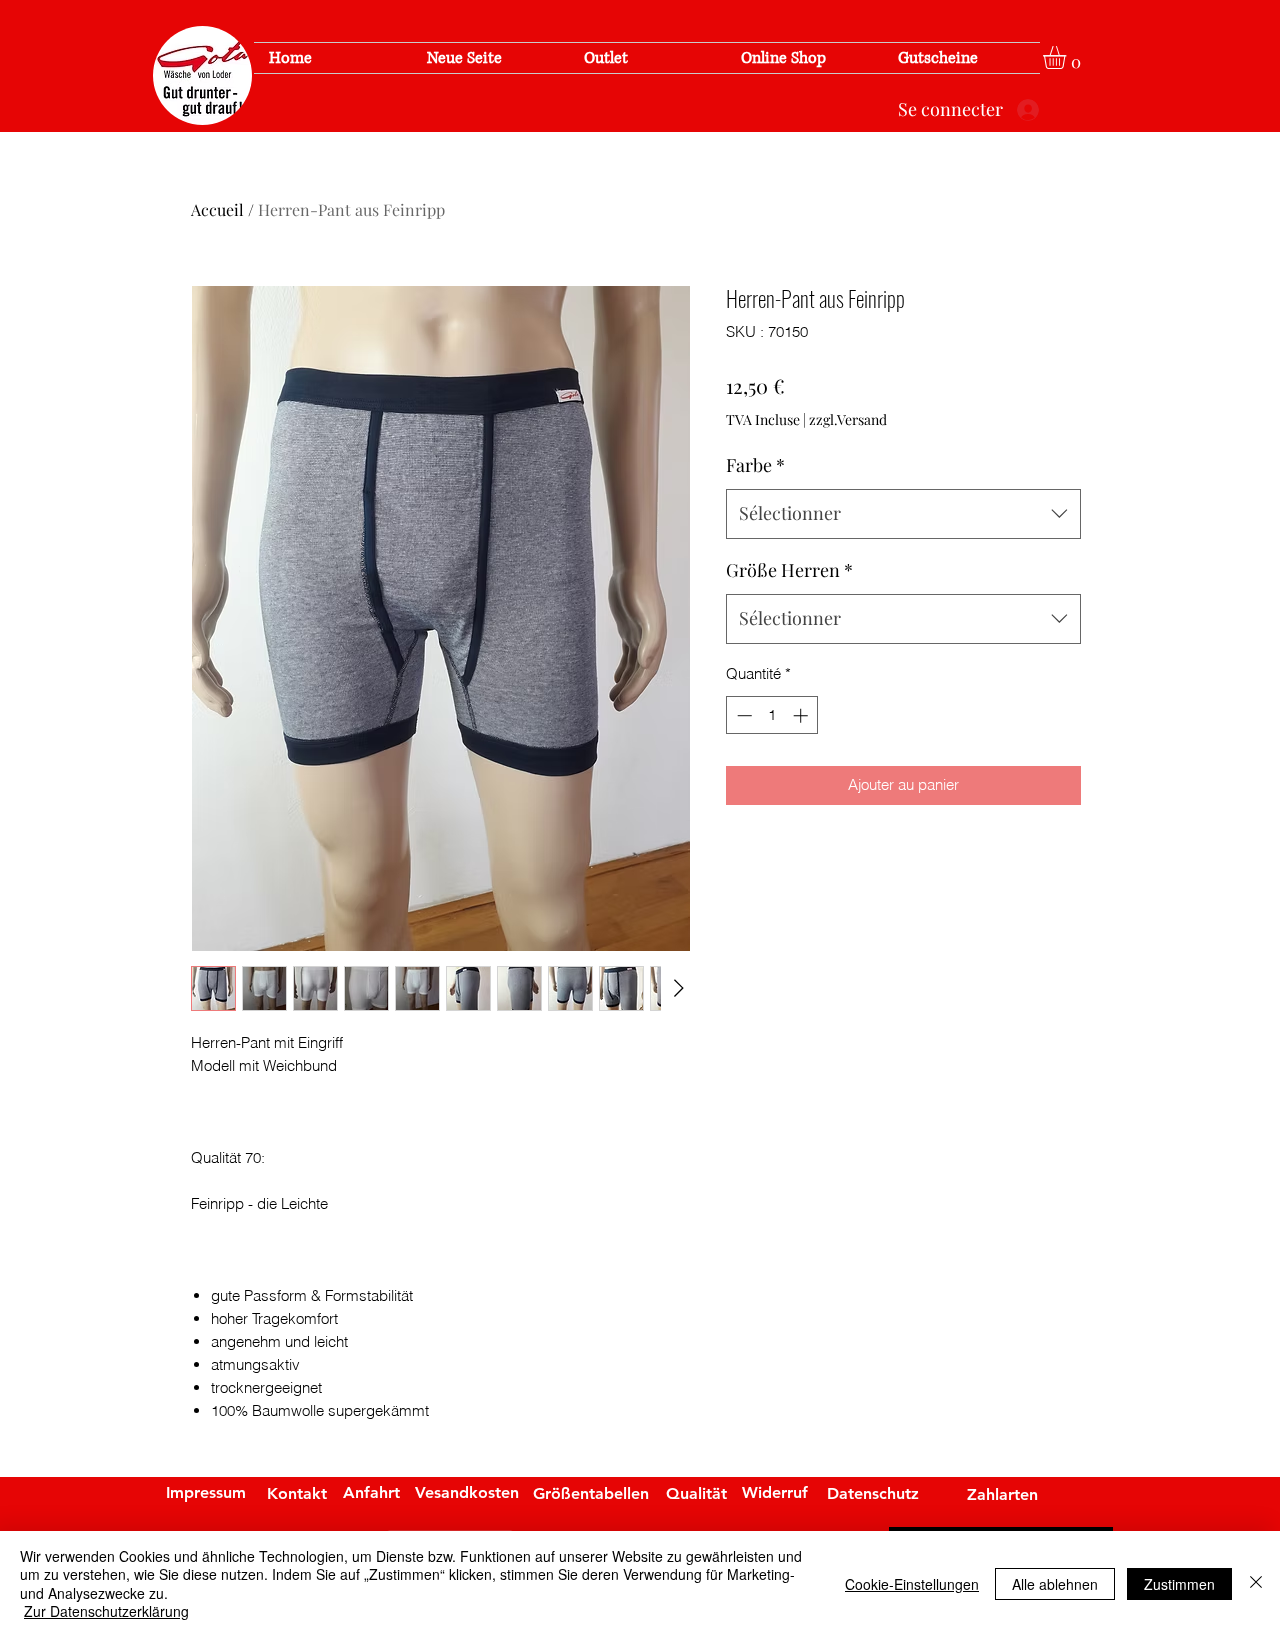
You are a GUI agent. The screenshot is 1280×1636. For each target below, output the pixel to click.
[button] (1068, 57)
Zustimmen (1179, 1584)
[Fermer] (1256, 1583)
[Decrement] (742, 715)
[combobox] (903, 514)
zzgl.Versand (848, 419)
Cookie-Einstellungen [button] (912, 1584)
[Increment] (802, 715)
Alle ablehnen (1055, 1584)
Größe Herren (789, 570)
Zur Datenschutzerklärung (106, 1611)
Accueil (217, 209)
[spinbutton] (772, 715)
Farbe (755, 465)
